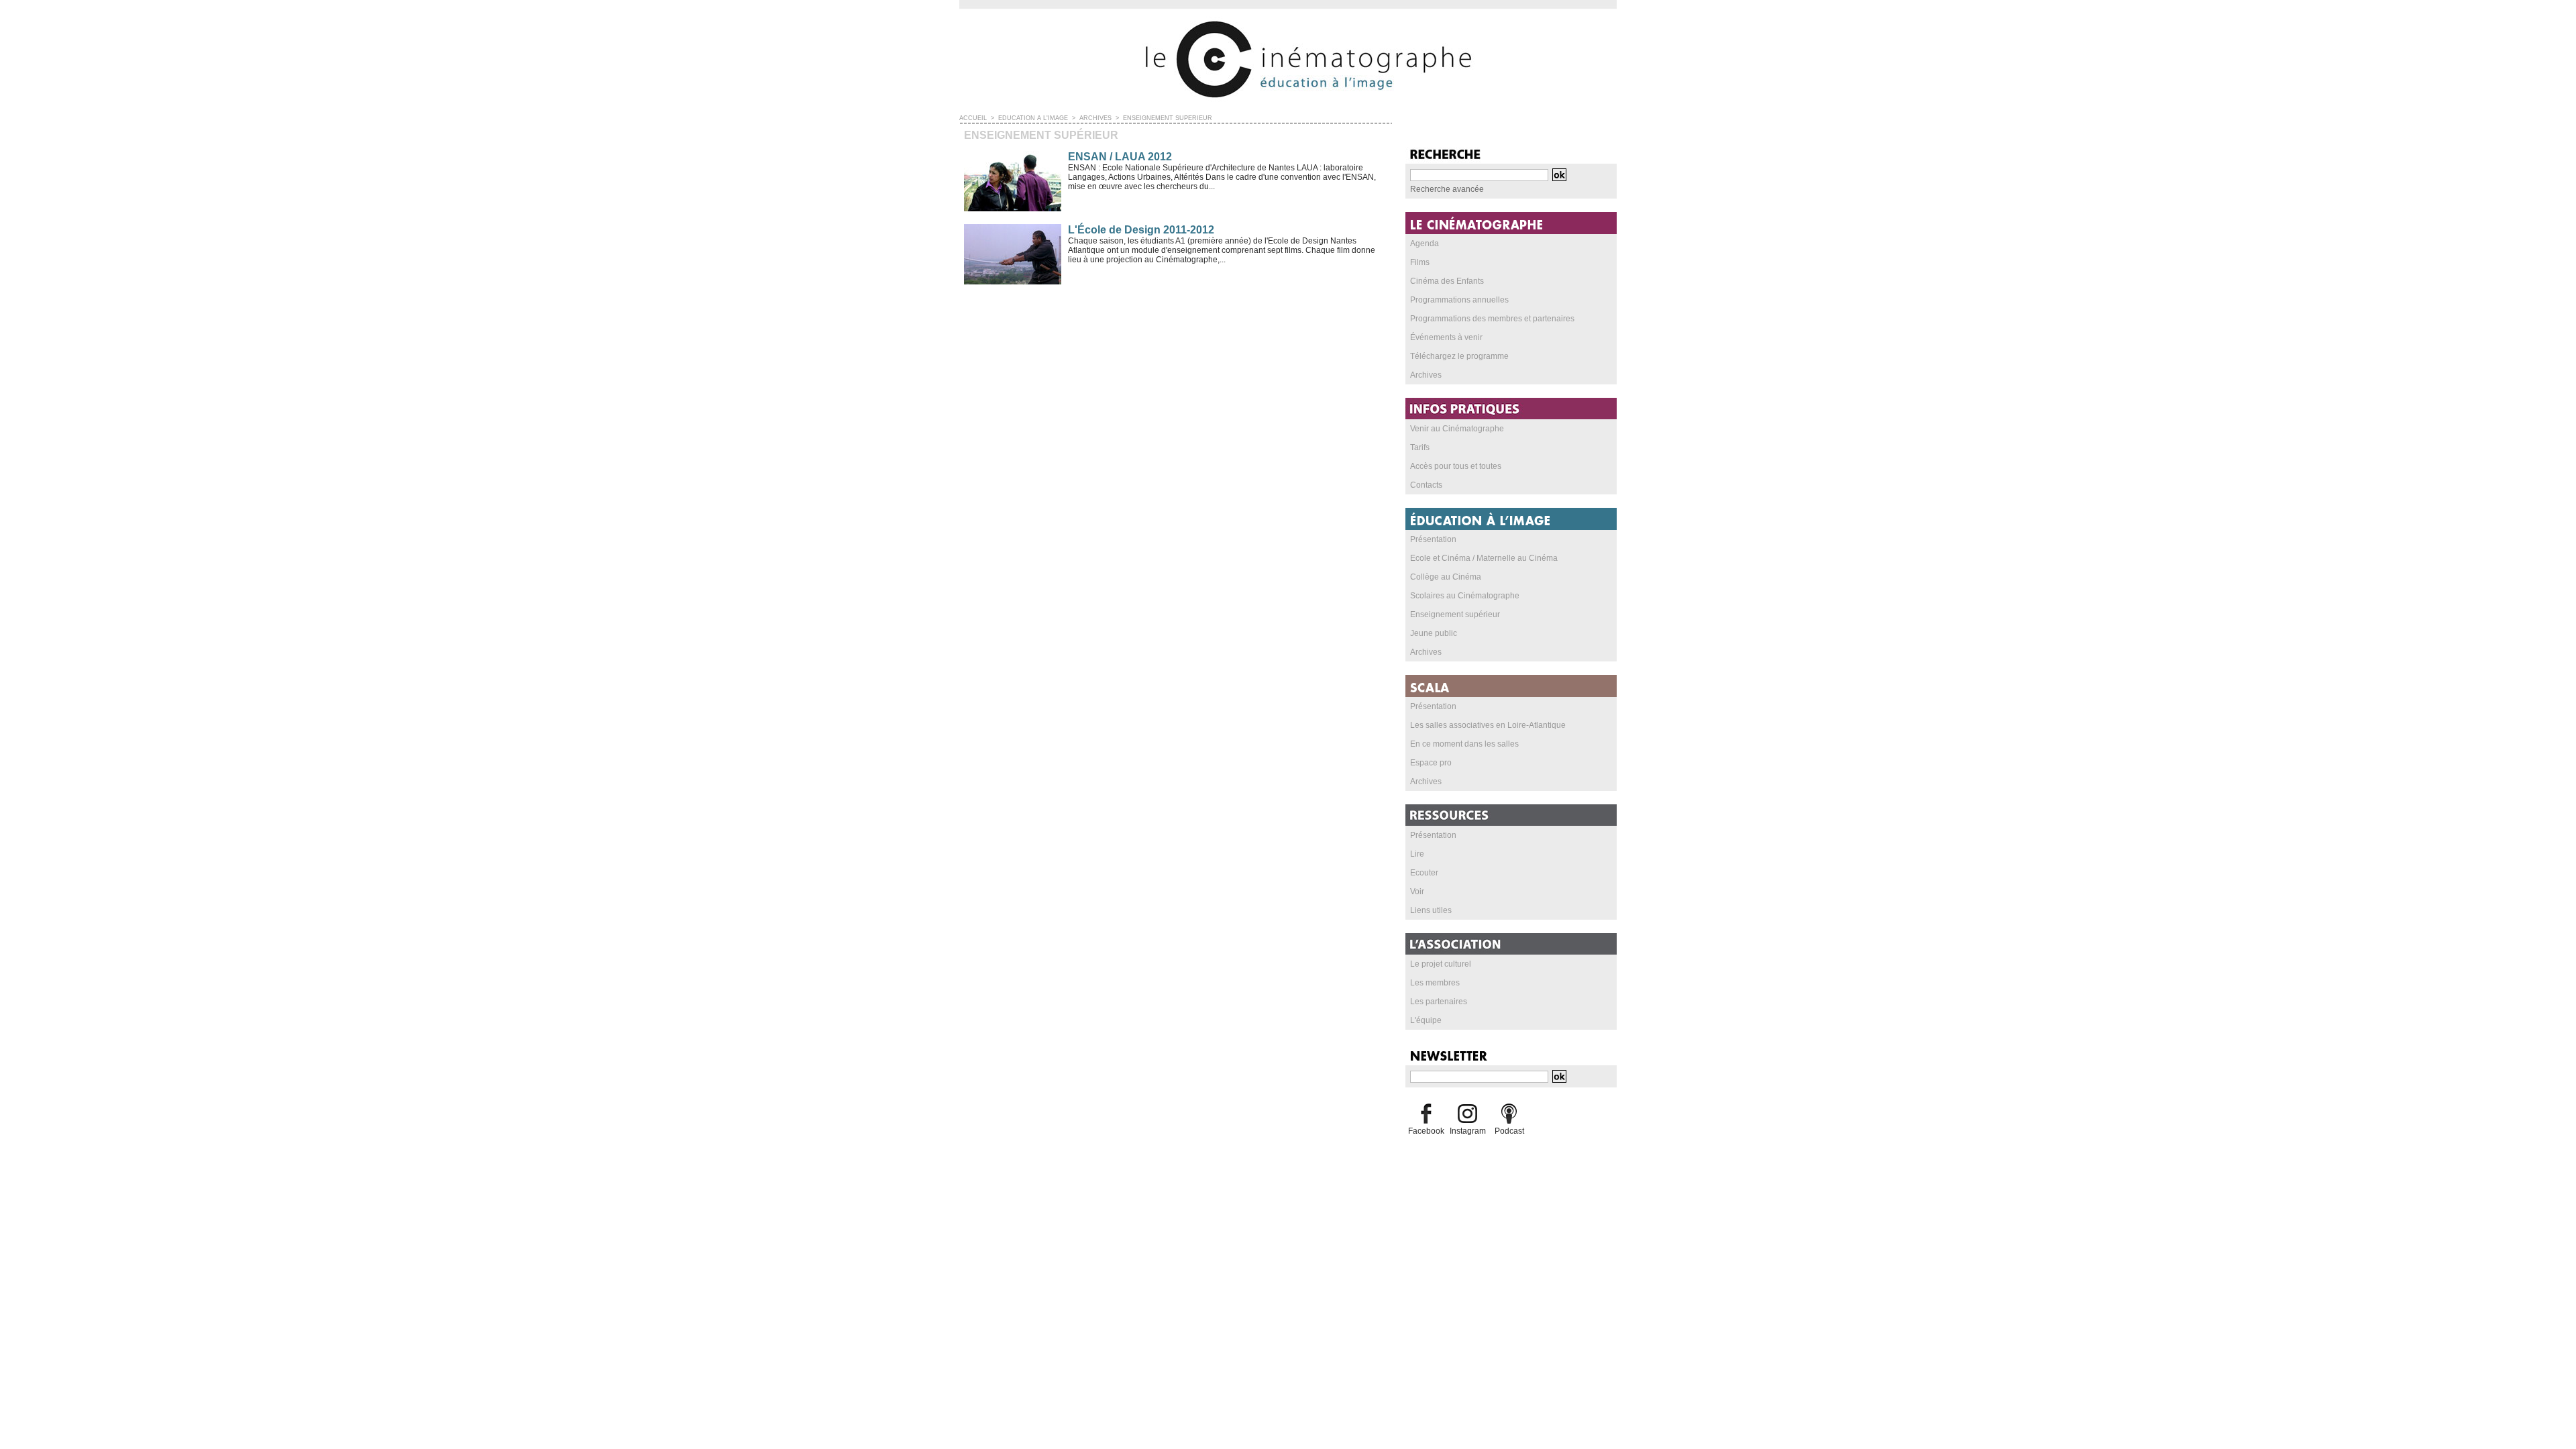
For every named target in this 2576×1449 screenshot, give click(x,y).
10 (1035, 310)
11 (1050, 310)
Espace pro (1431, 763)
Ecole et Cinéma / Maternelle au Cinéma (1484, 558)
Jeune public (1434, 633)
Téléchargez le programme (1459, 356)
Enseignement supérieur (1168, 118)
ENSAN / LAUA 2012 (1120, 157)
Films (1420, 262)
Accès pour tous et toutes (1456, 466)
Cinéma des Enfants (1447, 281)
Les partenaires (1439, 1002)
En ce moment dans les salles (1464, 744)
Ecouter (1424, 873)
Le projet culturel (1441, 964)
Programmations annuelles (1459, 300)
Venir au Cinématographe (1457, 429)
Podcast (1509, 1131)
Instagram (1468, 1131)
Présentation (1433, 539)
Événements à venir (1446, 337)
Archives (1095, 118)
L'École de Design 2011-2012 (1141, 230)
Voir (1417, 892)
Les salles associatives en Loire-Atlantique (1488, 725)
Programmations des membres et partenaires (1492, 319)
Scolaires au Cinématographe (1465, 596)
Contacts (1426, 485)
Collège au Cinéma (1446, 577)
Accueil (973, 118)
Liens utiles (1431, 910)
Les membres (1435, 983)
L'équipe (1426, 1020)
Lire (1417, 854)
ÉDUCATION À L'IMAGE (1033, 118)
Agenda (1425, 244)
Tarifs (1420, 447)
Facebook (1426, 1131)
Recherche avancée (1447, 189)
